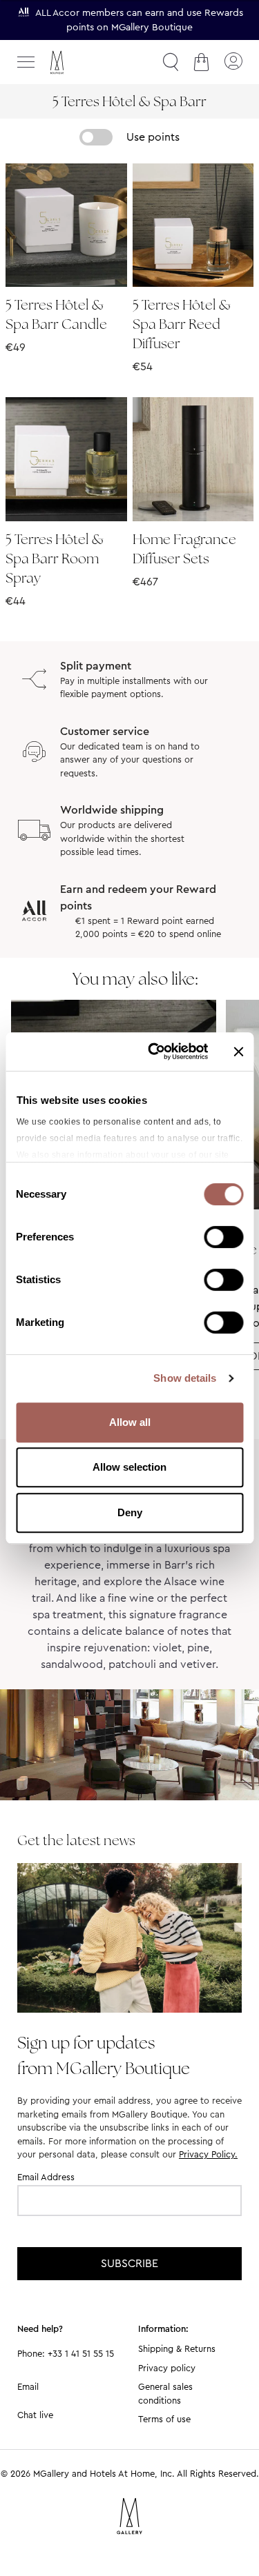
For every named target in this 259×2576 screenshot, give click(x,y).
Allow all (130, 1422)
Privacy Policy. (208, 2154)
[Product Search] (171, 62)
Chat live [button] (35, 2415)
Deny (130, 1512)
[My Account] (233, 62)
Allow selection (129, 1467)
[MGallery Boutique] (86, 62)
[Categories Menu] (26, 62)
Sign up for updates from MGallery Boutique (104, 2055)
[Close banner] (238, 1051)
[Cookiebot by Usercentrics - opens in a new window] (154, 1051)
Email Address (46, 2177)
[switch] (223, 1238)
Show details (185, 1378)
